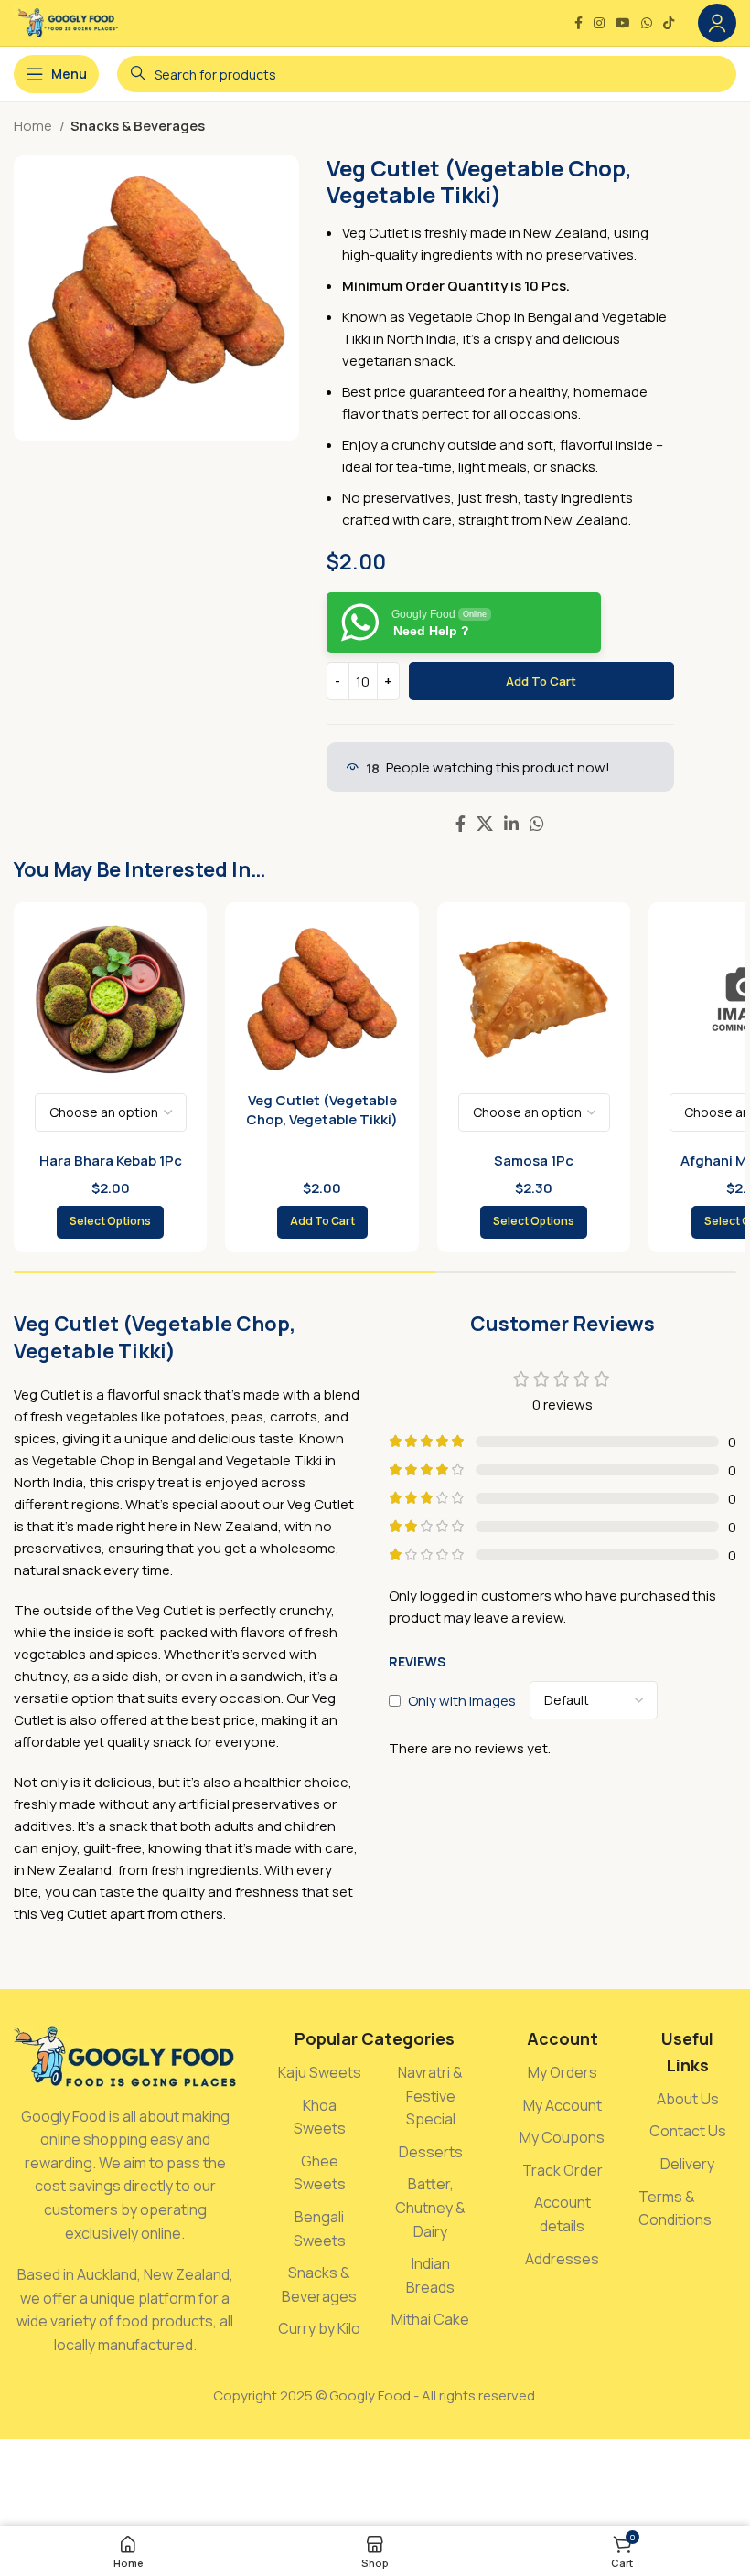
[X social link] (485, 824)
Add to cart (541, 681)
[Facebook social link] (579, 23)
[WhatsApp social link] (647, 23)
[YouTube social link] (623, 23)
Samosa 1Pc (534, 1160)
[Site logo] (68, 21)
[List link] (319, 2073)
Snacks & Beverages (138, 126)
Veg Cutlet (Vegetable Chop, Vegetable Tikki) (322, 1110)
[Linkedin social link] (511, 824)
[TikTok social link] (669, 23)
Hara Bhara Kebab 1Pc (111, 1160)
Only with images (462, 1700)
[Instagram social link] (599, 23)
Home (34, 126)
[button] (322, 1222)
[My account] (717, 23)
